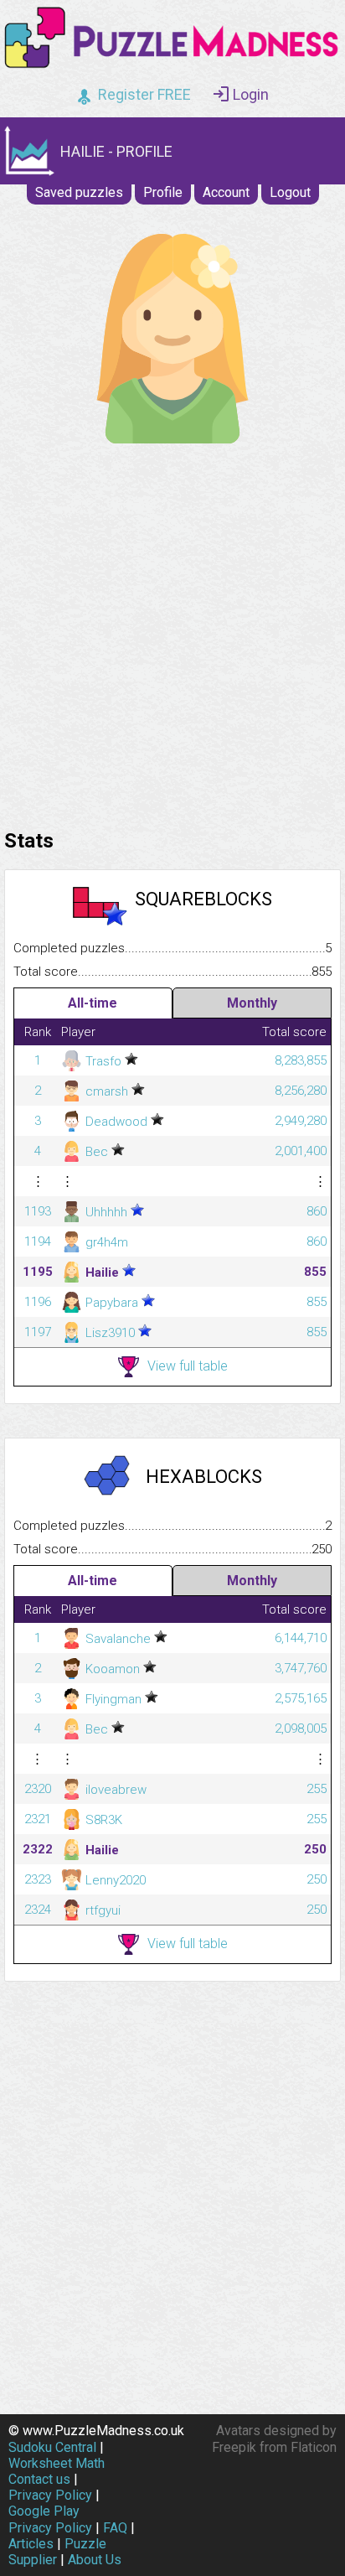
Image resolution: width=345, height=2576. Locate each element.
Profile (163, 192)
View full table (188, 1366)
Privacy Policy (50, 2495)
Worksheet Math (57, 2463)
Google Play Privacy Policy (50, 2519)
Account (226, 192)
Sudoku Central (52, 2447)
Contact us (39, 2479)
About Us (95, 2560)
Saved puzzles (79, 192)
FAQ (115, 2528)
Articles (31, 2544)
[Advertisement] (172, 632)
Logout (290, 192)
